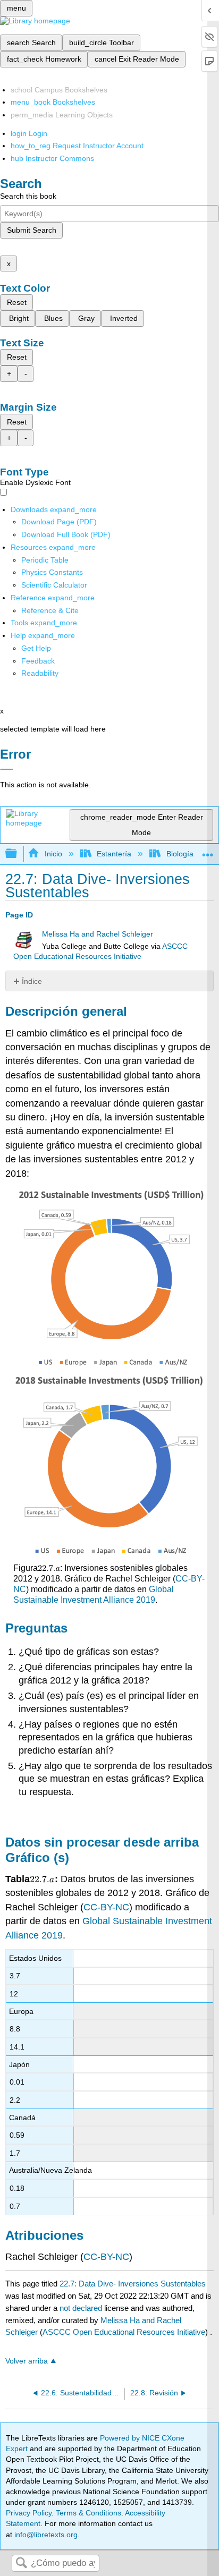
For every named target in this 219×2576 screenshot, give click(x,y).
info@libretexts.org (45, 2535)
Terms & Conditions (89, 2513)
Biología (180, 854)
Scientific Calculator (54, 585)
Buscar (21, 2564)
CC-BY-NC (106, 1907)
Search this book (28, 196)
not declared (82, 2308)
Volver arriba (27, 2361)
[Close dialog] (7, 769)
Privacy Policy (29, 2513)
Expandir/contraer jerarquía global (18, 854)
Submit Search (32, 230)
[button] (38, 661)
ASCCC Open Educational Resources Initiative (124, 2332)
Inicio (53, 854)
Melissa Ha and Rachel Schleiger (98, 934)
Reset (17, 302)
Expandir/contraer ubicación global (208, 851)
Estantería (114, 854)
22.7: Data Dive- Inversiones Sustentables (133, 2284)
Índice (32, 981)
